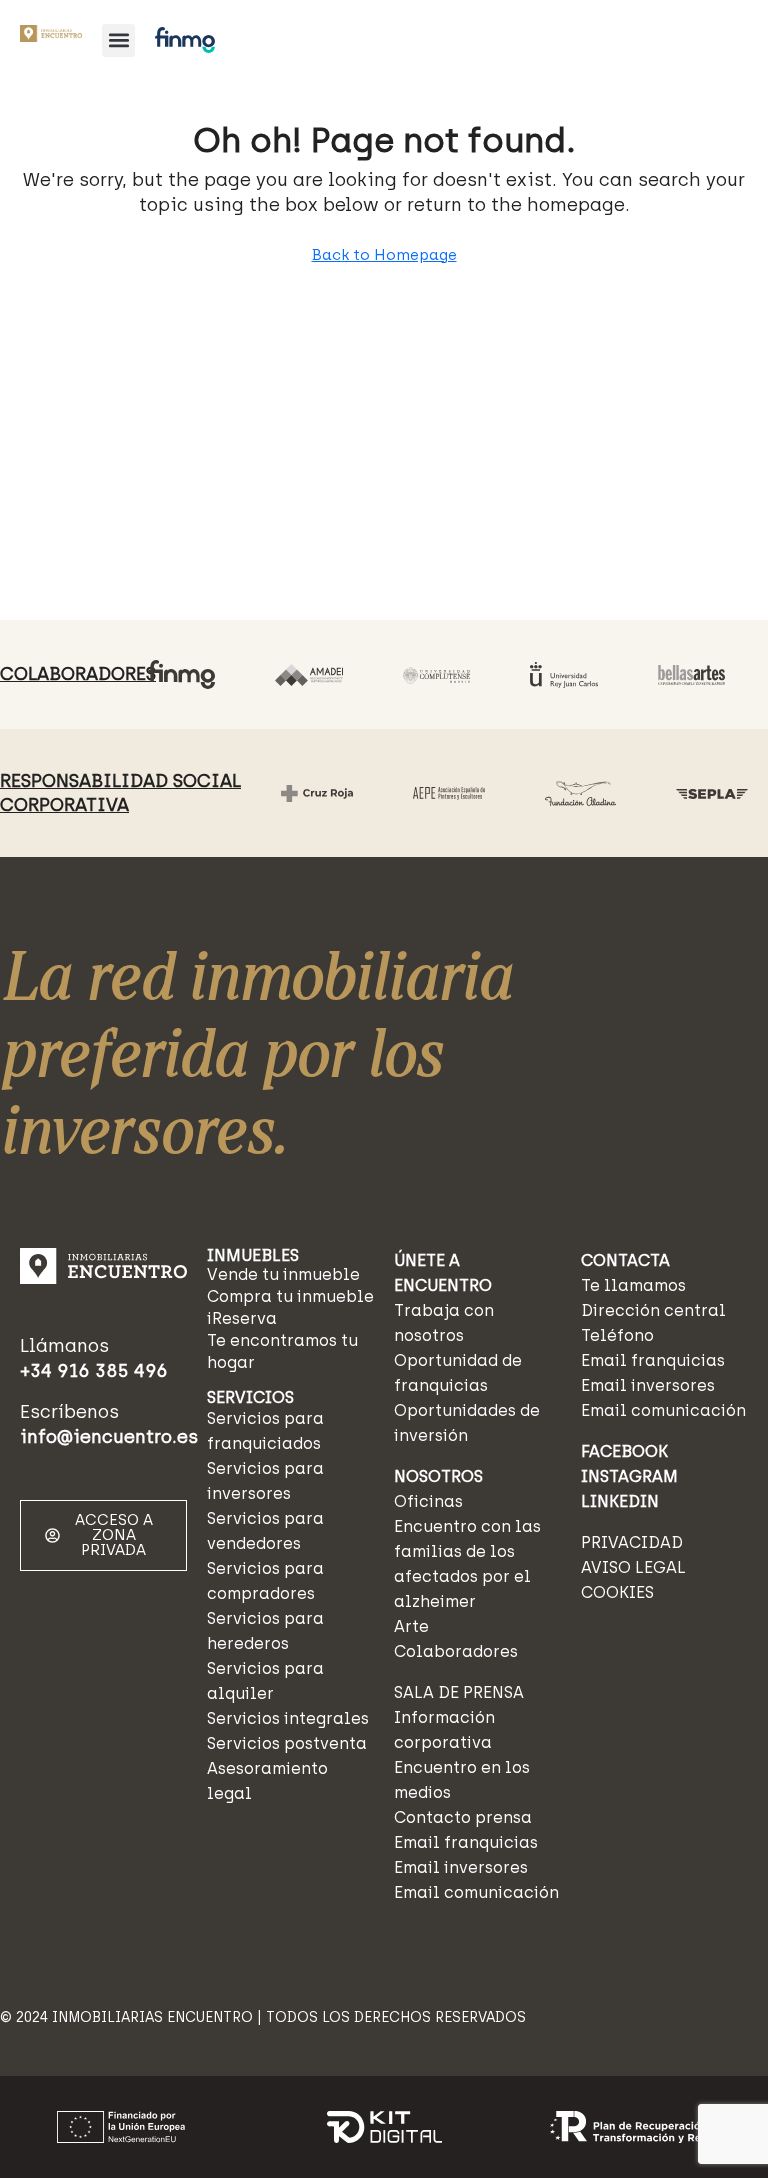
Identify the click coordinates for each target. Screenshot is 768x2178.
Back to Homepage (384, 255)
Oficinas (428, 1501)
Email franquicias (466, 1842)
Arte (411, 1626)
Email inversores (461, 1867)
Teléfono (617, 1335)
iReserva (242, 1318)
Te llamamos (633, 1285)
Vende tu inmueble (283, 1274)
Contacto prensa (463, 1817)
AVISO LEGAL (633, 1567)
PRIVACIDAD (632, 1542)
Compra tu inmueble (290, 1296)
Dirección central (653, 1310)
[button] (118, 40)
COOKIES (617, 1592)
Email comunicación (476, 1892)
